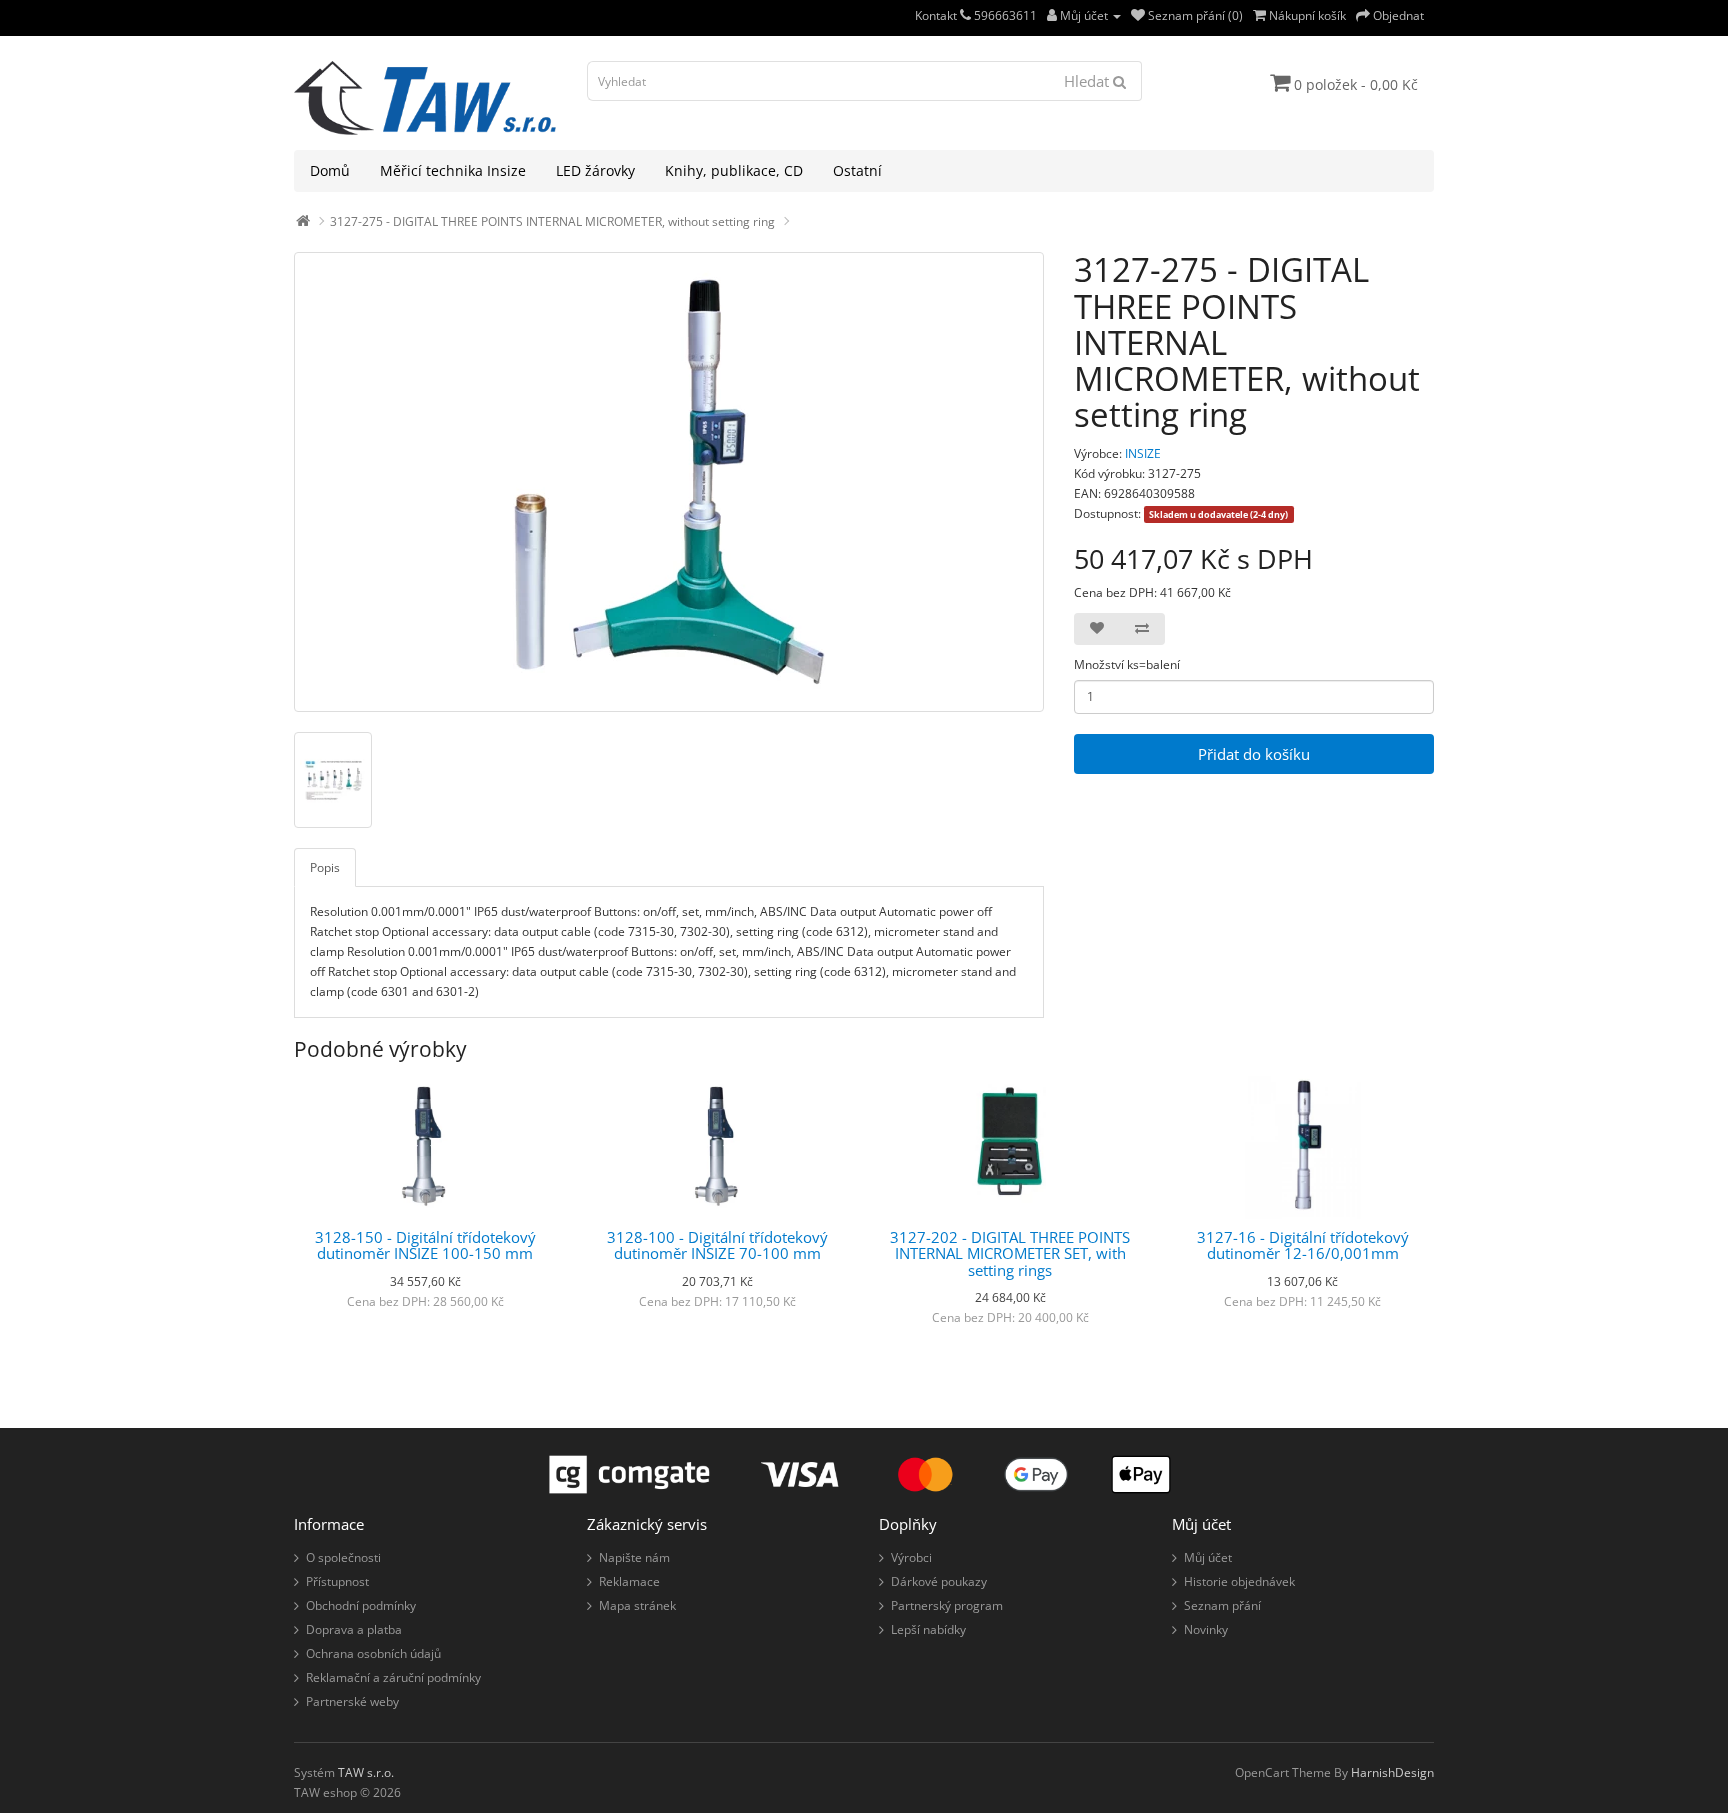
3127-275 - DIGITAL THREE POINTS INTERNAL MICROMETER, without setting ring (552, 221)
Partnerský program (947, 1605)
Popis (325, 867)
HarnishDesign (1392, 1772)
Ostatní (857, 170)
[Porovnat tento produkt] (1142, 628)
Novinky (1206, 1629)
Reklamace (629, 1581)
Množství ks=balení (1127, 664)
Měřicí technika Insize (453, 170)
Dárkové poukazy (939, 1581)
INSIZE (1143, 453)
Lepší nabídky (928, 1629)
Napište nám (634, 1557)
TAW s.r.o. (366, 1772)
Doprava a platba (354, 1629)
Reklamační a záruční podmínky (393, 1677)
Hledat (1088, 81)
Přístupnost (337, 1581)
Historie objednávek (1239, 1581)
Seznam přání (1222, 1605)
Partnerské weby (352, 1701)
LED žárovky (595, 170)
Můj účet (1208, 1557)
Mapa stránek (637, 1605)
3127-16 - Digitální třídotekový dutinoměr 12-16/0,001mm (1303, 1245)
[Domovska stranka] (303, 221)
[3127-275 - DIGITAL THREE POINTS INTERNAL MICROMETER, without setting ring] (669, 482)
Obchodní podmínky (361, 1605)
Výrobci (911, 1557)
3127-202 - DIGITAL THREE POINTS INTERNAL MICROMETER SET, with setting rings (1010, 1253)
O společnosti (343, 1557)
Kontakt (937, 15)
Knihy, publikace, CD (734, 170)
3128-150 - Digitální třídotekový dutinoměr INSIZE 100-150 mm (425, 1245)
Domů (330, 170)
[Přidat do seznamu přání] (1097, 628)
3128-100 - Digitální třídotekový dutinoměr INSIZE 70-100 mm (717, 1245)
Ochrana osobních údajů (373, 1653)
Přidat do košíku (1254, 754)
